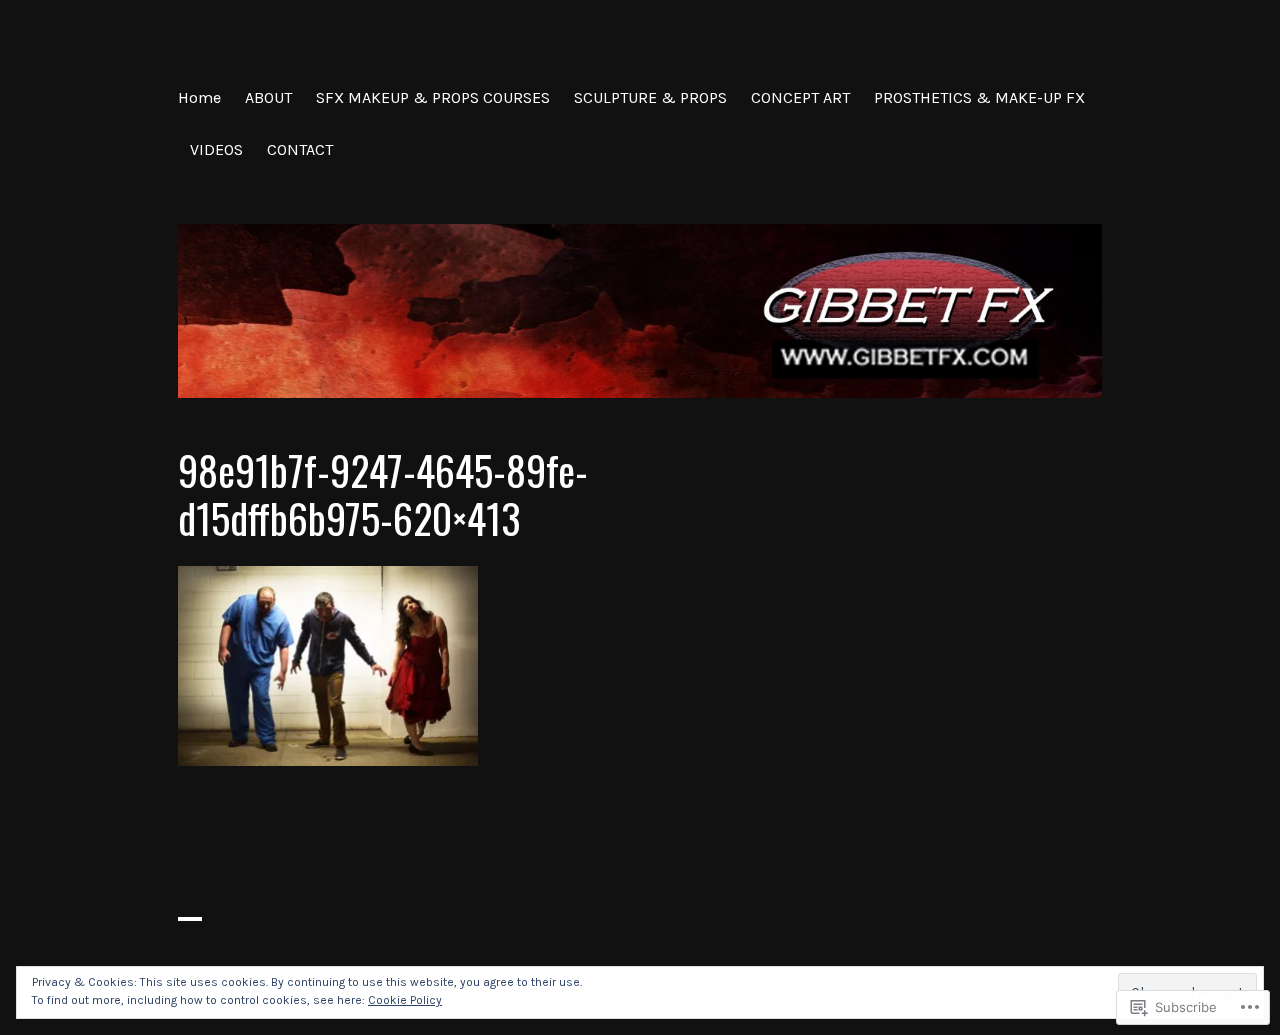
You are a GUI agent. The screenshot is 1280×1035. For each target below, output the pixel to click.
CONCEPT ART (800, 97)
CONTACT (300, 149)
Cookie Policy (405, 1000)
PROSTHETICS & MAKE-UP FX (979, 97)
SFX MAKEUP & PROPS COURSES (433, 97)
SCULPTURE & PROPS (650, 97)
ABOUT (268, 97)
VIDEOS (216, 149)
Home (199, 97)
